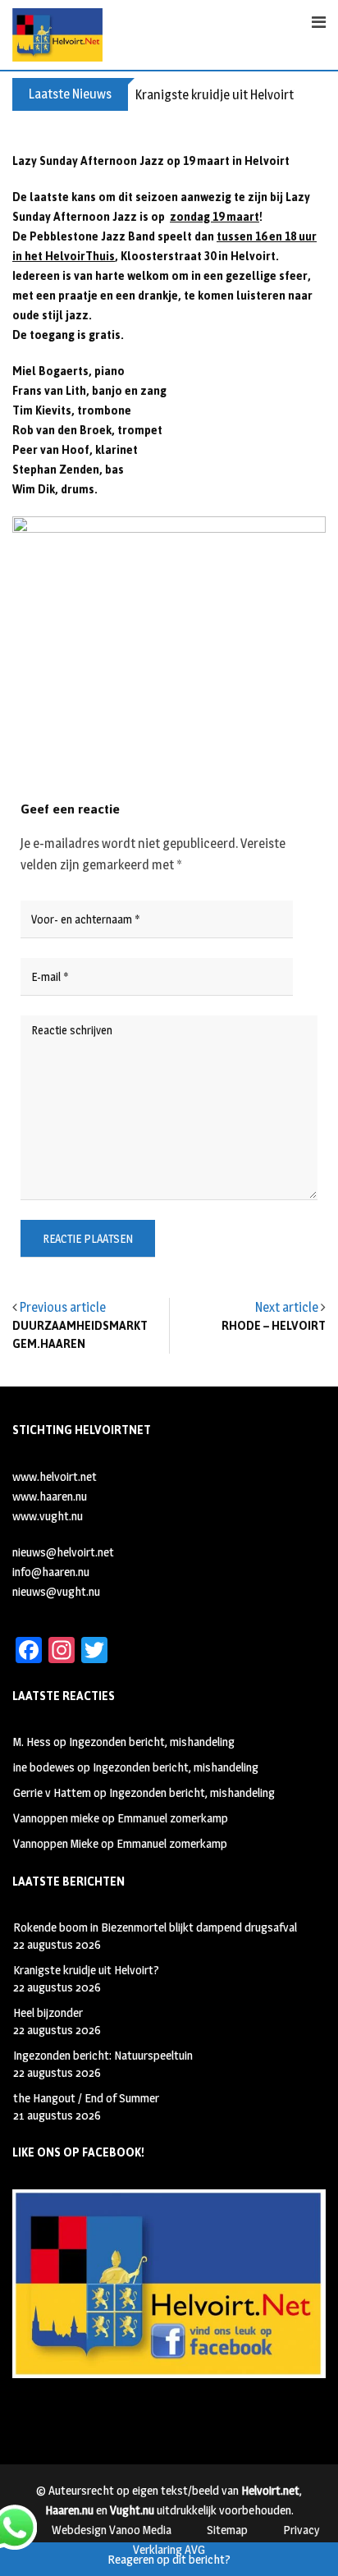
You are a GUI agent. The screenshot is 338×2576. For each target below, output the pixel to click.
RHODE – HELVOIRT (274, 1326)
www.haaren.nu (50, 1496)
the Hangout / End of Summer (86, 2098)
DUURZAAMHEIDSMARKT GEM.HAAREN (80, 1335)
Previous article (63, 1307)
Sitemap (227, 2530)
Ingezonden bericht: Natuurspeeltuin (103, 2055)
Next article (287, 1307)
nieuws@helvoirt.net (63, 1552)
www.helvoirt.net (55, 1476)
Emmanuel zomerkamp (173, 1818)
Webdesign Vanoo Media (112, 2530)
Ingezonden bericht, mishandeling (152, 1742)
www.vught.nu (48, 1516)
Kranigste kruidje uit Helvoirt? (217, 95)
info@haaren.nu (51, 1572)
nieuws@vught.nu (56, 1591)
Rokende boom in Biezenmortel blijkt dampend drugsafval (155, 1927)
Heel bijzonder (48, 2012)
